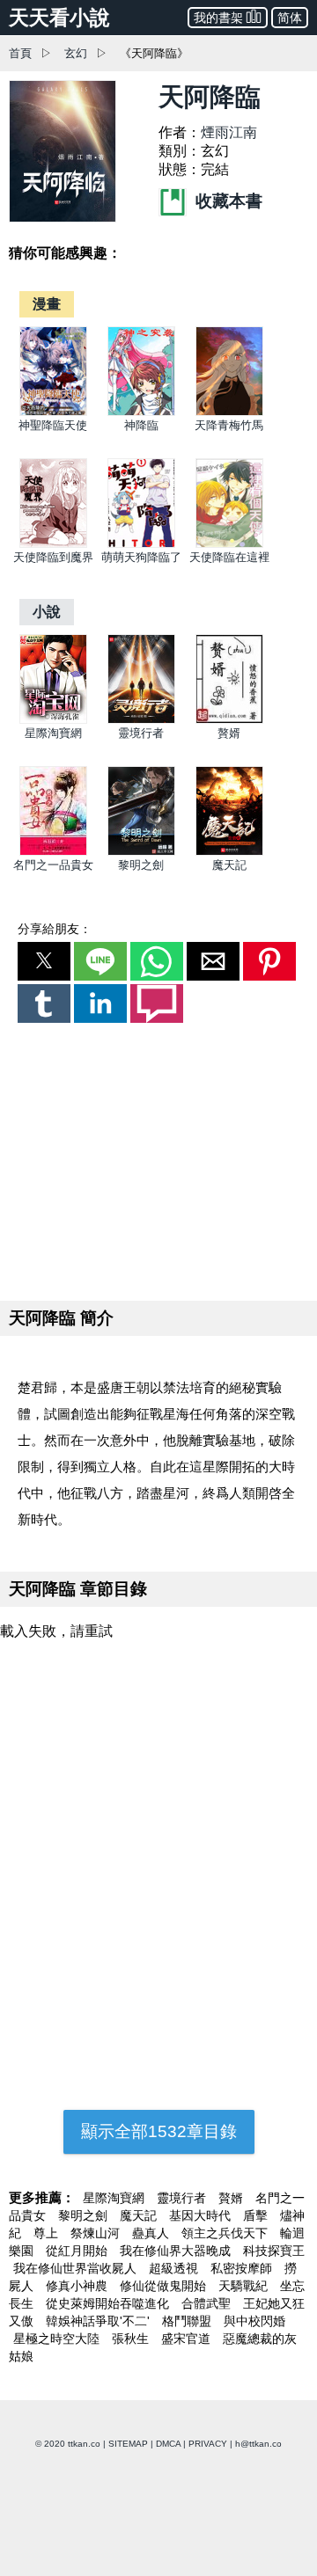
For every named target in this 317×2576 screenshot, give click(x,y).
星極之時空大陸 (58, 2339)
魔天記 (229, 865)
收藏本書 (227, 201)
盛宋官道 (188, 2339)
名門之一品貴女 (53, 865)
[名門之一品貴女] (53, 852)
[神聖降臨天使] (53, 412)
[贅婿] (229, 720)
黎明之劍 (141, 865)
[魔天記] (229, 852)
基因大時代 (202, 2215)
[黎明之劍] (141, 852)
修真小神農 (78, 2286)
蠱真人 (152, 2233)
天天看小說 (59, 18)
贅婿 (229, 733)
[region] (158, 1158)
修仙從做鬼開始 (165, 2286)
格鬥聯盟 (188, 2321)
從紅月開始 (78, 2251)
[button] (44, 961)
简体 (290, 18)
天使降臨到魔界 (53, 557)
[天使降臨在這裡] (229, 544)
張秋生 (132, 2339)
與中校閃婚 (254, 2321)
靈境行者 (141, 733)
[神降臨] (141, 412)
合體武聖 (208, 2303)
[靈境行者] (141, 720)
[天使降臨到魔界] (53, 544)
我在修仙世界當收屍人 (77, 2268)
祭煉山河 (97, 2233)
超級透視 (175, 2268)
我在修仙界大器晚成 (177, 2251)
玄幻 (76, 53)
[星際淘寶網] (53, 720)
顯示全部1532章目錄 (159, 2131)
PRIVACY (208, 2444)
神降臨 (141, 425)
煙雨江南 (229, 132)
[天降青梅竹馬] (229, 412)
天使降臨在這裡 (229, 557)
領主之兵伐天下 (226, 2233)
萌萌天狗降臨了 (141, 557)
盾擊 (257, 2215)
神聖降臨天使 (53, 425)
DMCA (168, 2444)
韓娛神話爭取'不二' (100, 2321)
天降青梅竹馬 (229, 425)
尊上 (48, 2233)
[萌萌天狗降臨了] (141, 544)
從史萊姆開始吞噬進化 (109, 2303)
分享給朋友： (55, 929)
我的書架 (218, 18)
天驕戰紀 (245, 2286)
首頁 (20, 53)
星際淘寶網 (53, 733)
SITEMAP (128, 2444)
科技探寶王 (274, 2251)
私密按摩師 (243, 2268)
